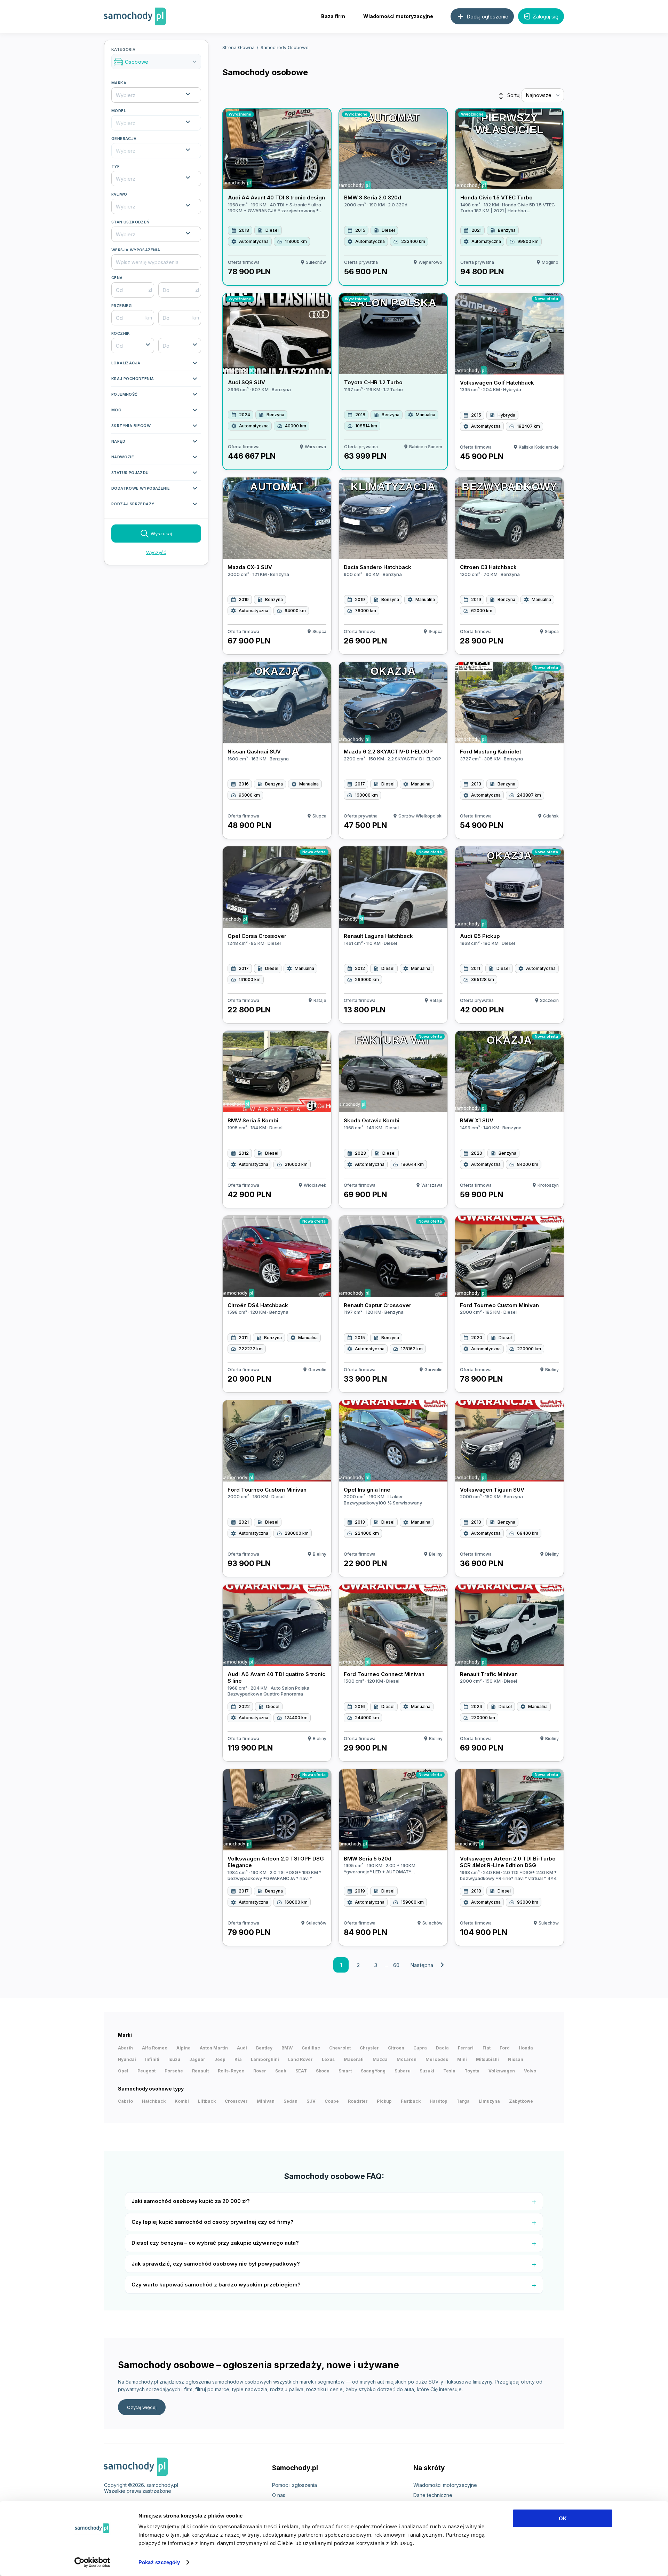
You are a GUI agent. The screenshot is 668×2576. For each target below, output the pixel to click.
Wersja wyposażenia (136, 250)
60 (396, 1965)
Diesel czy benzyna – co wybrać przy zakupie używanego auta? (215, 2243)
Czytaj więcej (142, 2407)
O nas (279, 2495)
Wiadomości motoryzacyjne (398, 16)
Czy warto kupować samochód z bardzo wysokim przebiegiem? (216, 2285)
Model (119, 111)
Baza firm (333, 16)
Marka (119, 83)
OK (563, 2518)
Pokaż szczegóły (159, 2562)
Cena (117, 278)
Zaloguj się (546, 17)
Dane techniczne (433, 2495)
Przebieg (122, 306)
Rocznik (121, 333)
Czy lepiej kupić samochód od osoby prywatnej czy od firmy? (213, 2222)
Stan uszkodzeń (130, 222)
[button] (156, 365)
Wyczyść (156, 552)
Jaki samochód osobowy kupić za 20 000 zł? (191, 2201)
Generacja (124, 139)
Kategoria (155, 56)
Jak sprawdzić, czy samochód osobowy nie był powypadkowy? (216, 2264)
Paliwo (119, 194)
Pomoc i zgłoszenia (295, 2485)
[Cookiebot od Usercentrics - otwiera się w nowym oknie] (92, 2562)
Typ (116, 166)
